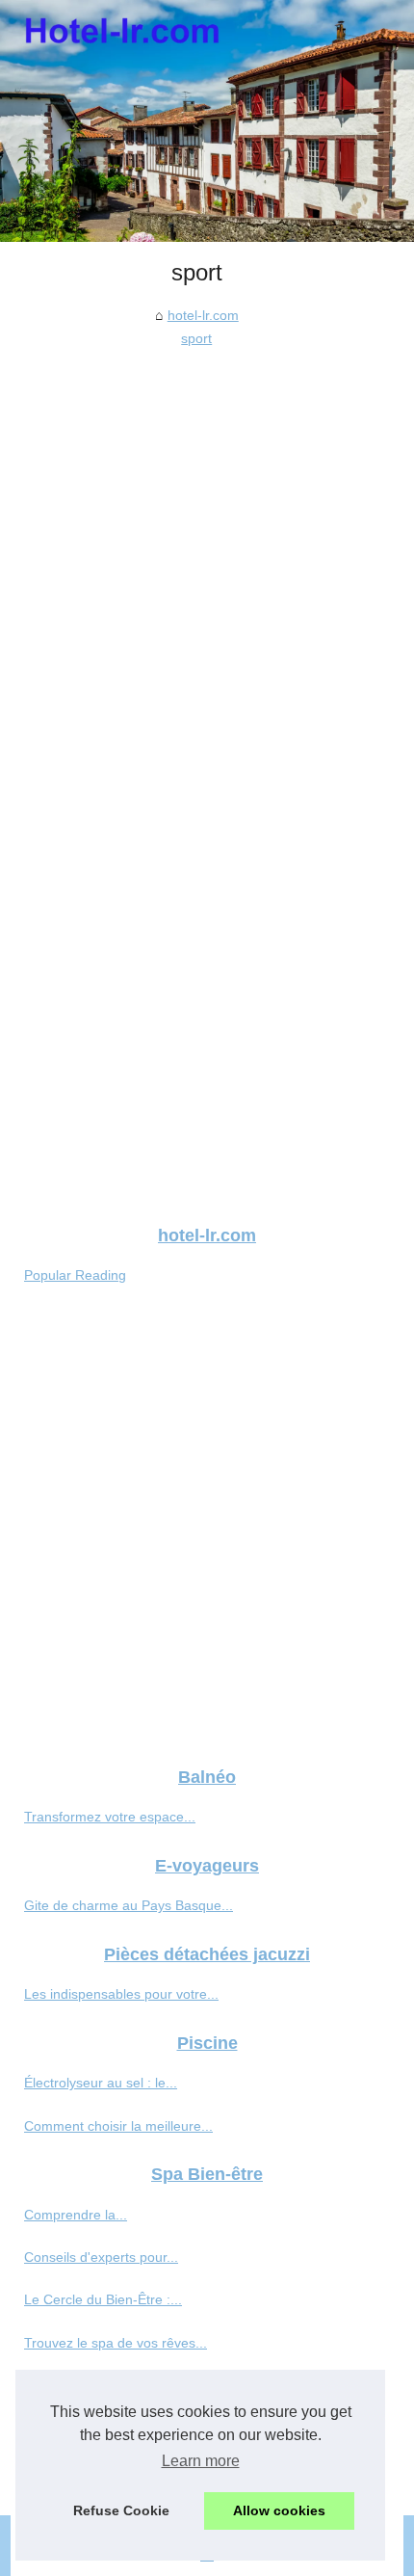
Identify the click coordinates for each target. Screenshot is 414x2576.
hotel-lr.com (203, 315)
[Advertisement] (207, 568)
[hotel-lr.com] (207, 121)
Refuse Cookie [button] (121, 2510)
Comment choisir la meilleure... (118, 2126)
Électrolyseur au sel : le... (101, 2083)
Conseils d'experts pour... (101, 2257)
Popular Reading (75, 1275)
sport (196, 338)
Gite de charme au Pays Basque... (129, 1905)
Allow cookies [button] (279, 2510)
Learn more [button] (201, 2461)
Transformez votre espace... (110, 1817)
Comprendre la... (76, 2215)
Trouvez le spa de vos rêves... (116, 2343)
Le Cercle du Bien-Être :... (103, 2299)
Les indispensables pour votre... (121, 1994)
